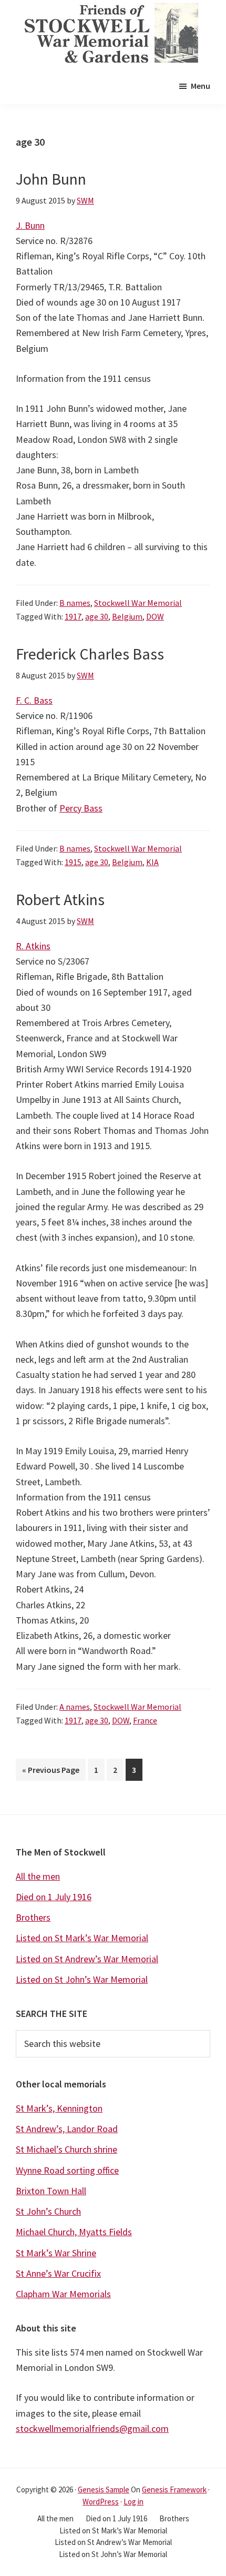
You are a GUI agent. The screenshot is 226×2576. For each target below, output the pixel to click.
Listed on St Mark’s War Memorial (82, 1938)
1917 (73, 616)
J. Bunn (30, 225)
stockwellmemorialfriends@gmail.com (92, 2428)
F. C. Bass (34, 700)
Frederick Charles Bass (90, 654)
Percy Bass (81, 808)
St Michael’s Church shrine (66, 2149)
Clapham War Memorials (63, 2294)
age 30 (97, 616)
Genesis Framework (174, 2489)
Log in (133, 2502)
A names (75, 1707)
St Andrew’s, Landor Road (67, 2129)
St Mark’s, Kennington (59, 2108)
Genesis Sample (104, 2489)
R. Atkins (33, 946)
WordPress (101, 2502)
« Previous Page (51, 1772)
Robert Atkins (60, 899)
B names (75, 603)
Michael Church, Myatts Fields (74, 2232)
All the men (38, 1876)
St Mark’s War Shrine (56, 2253)
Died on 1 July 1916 (54, 1897)
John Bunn (51, 179)
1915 (73, 862)
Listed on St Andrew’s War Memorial (87, 1959)
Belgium (127, 616)
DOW (155, 616)
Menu (201, 86)
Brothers (33, 1917)
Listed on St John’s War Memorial (82, 1979)
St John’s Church (48, 2211)
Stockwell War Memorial (138, 603)
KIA (152, 862)
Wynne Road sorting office (67, 2170)
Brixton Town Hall (51, 2191)
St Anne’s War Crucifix (58, 2273)
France (145, 1720)
